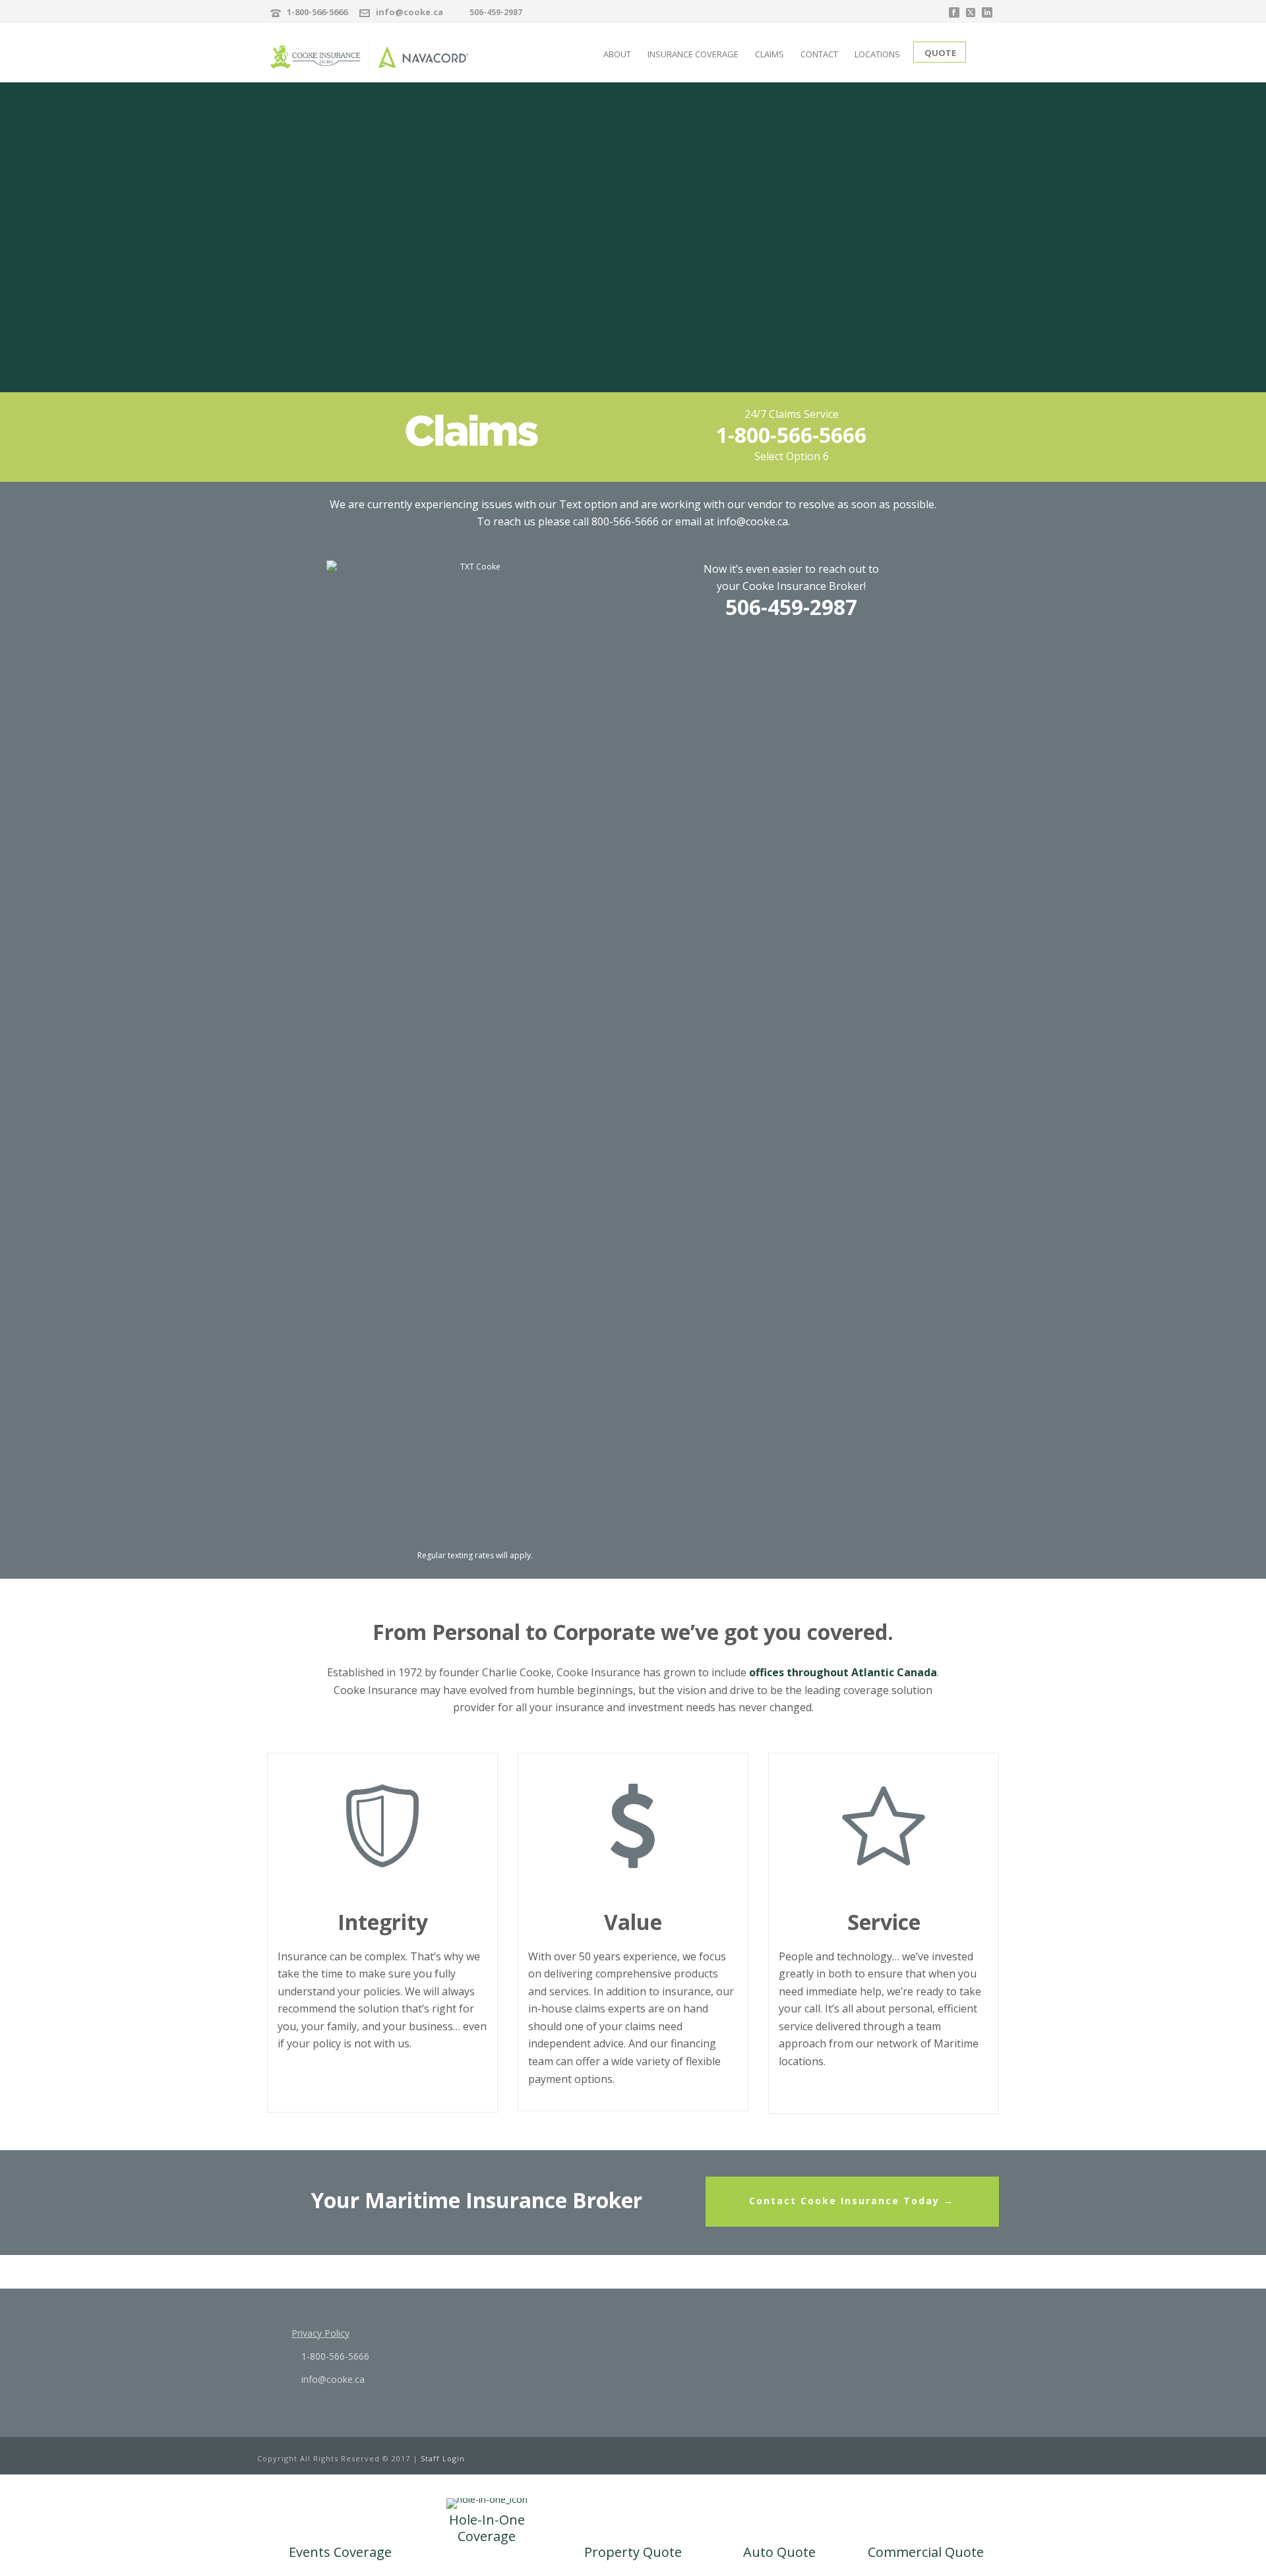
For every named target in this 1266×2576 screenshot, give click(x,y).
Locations (877, 54)
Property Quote (633, 2552)
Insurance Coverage (693, 54)
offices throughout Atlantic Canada (843, 1672)
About (617, 54)
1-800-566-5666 (317, 12)
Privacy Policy (320, 2333)
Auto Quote (779, 2552)
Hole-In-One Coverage (487, 2528)
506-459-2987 (496, 12)
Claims (769, 54)
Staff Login (443, 2458)
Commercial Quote (926, 2552)
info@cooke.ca (409, 12)
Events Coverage (340, 2552)
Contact (819, 54)
